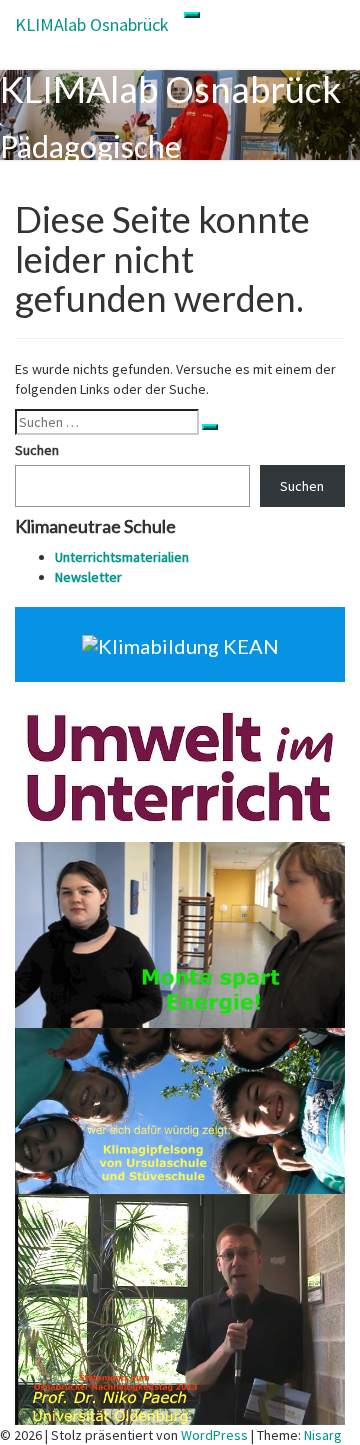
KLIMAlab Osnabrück (92, 24)
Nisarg (323, 1435)
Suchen (37, 450)
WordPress (214, 1435)
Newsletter (88, 577)
